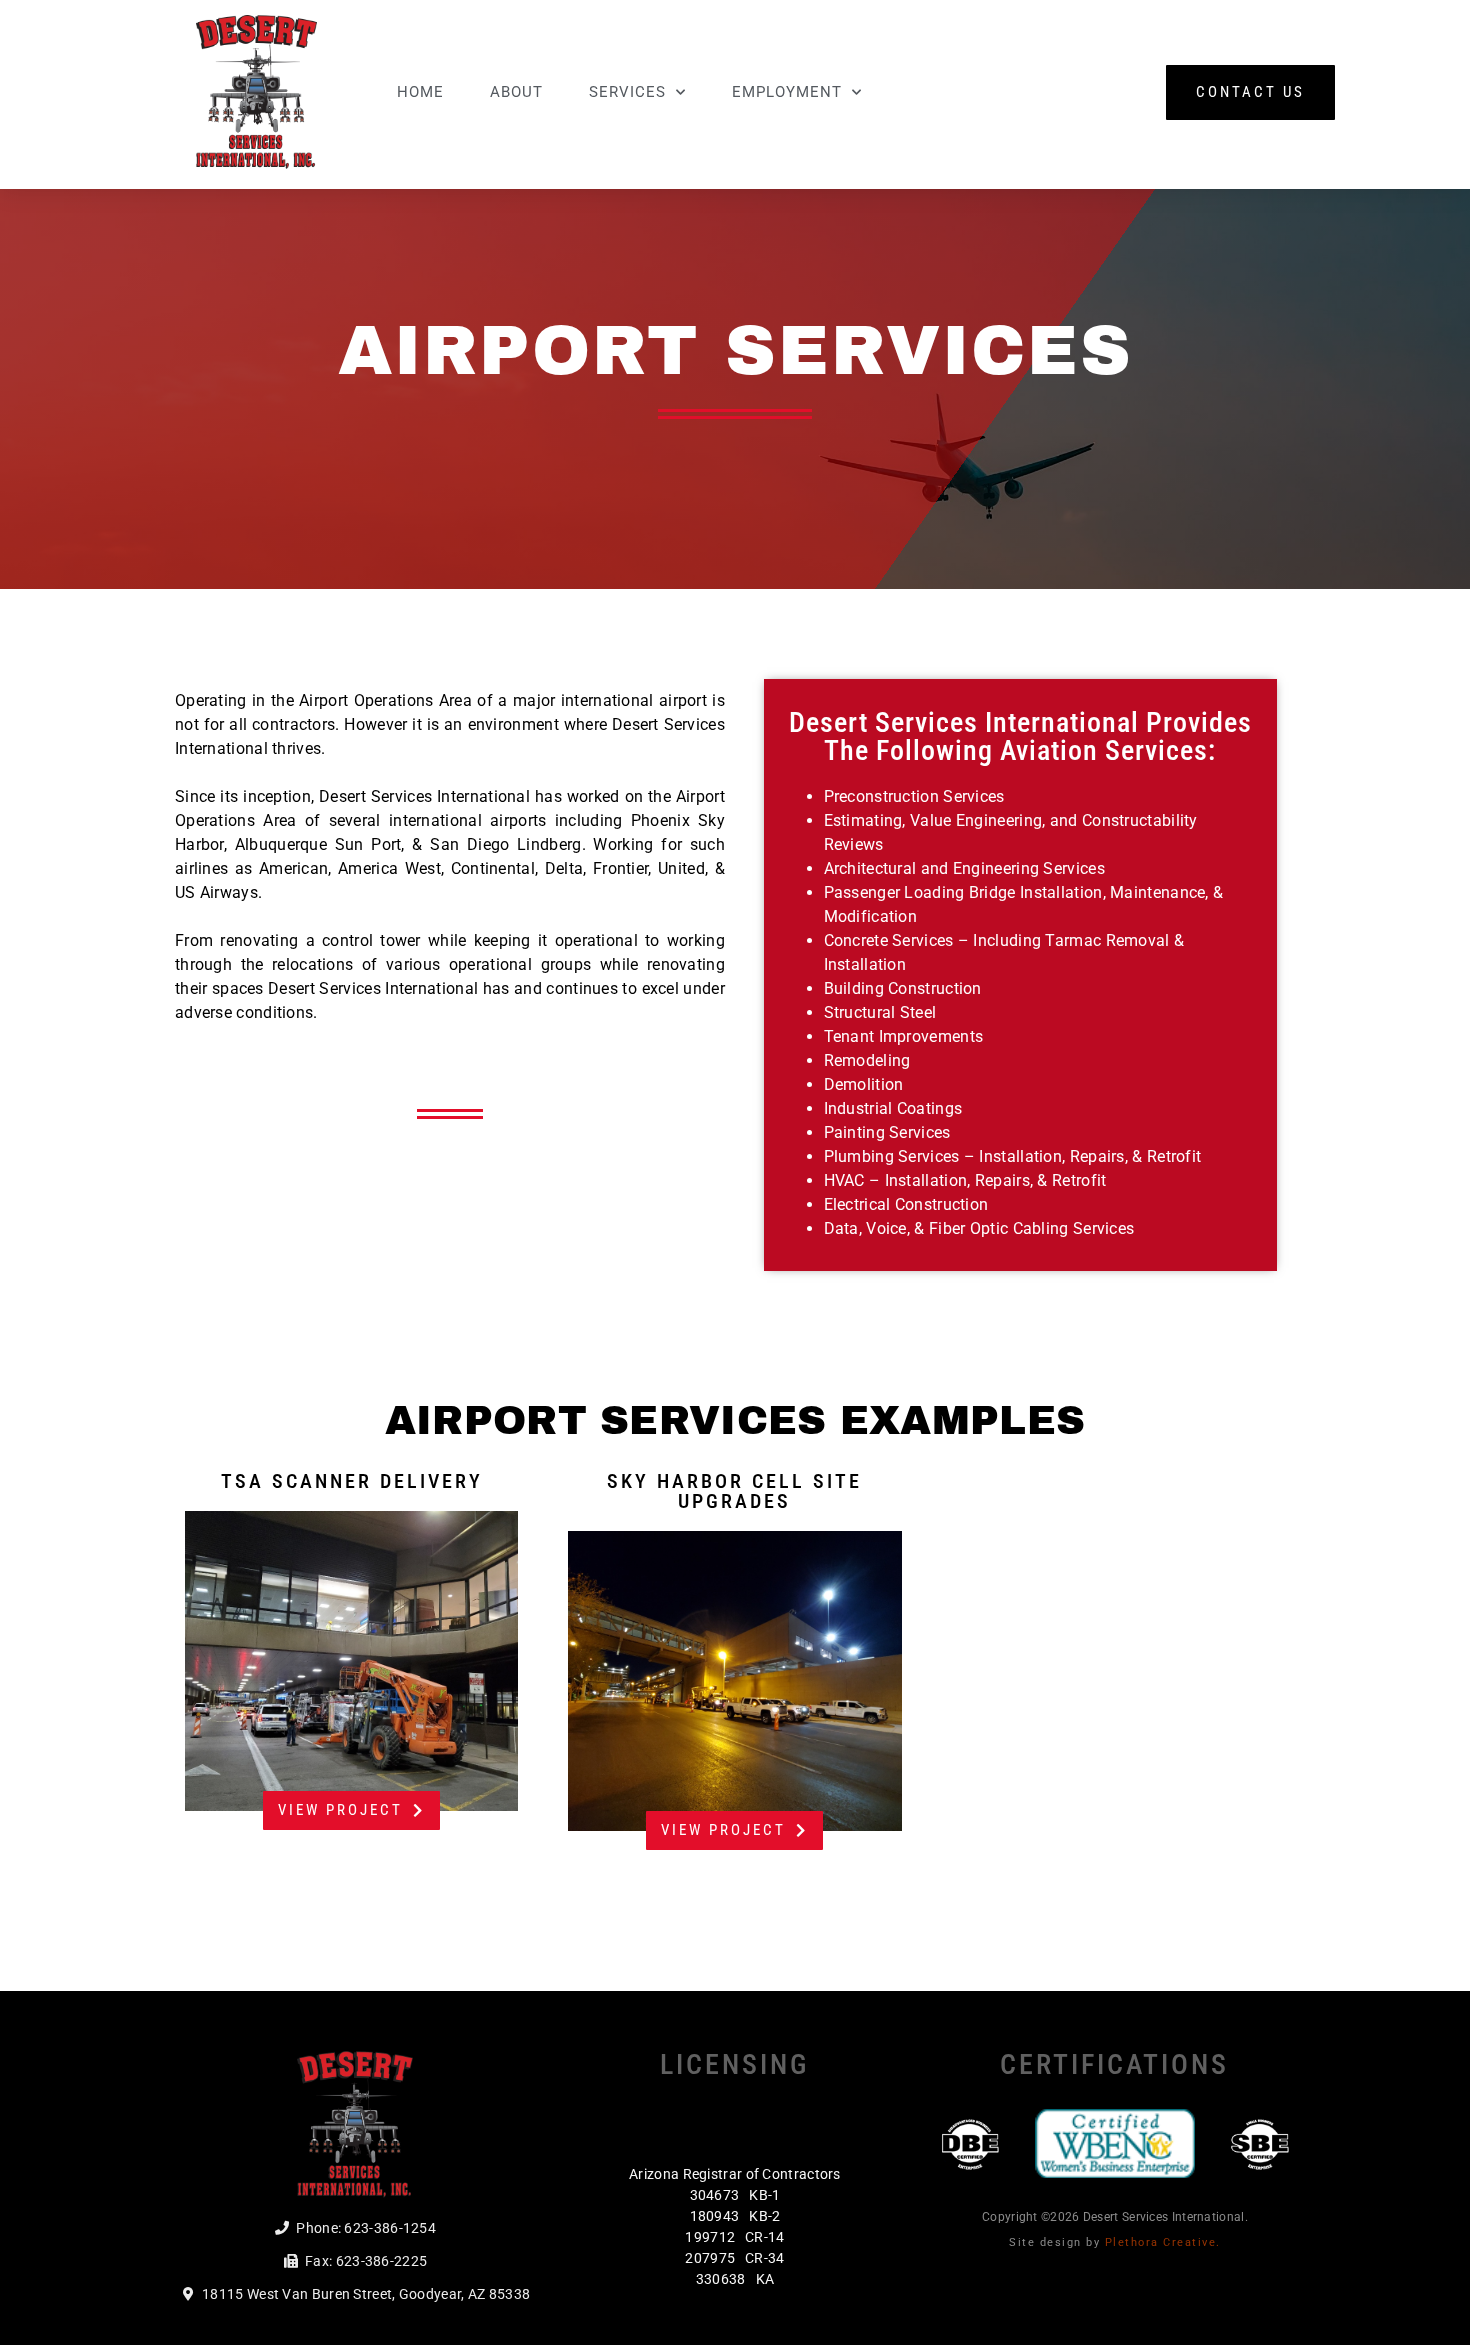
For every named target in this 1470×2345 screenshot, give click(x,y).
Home (420, 92)
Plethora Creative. (1163, 2242)
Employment (787, 92)
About (516, 92)
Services (627, 92)
